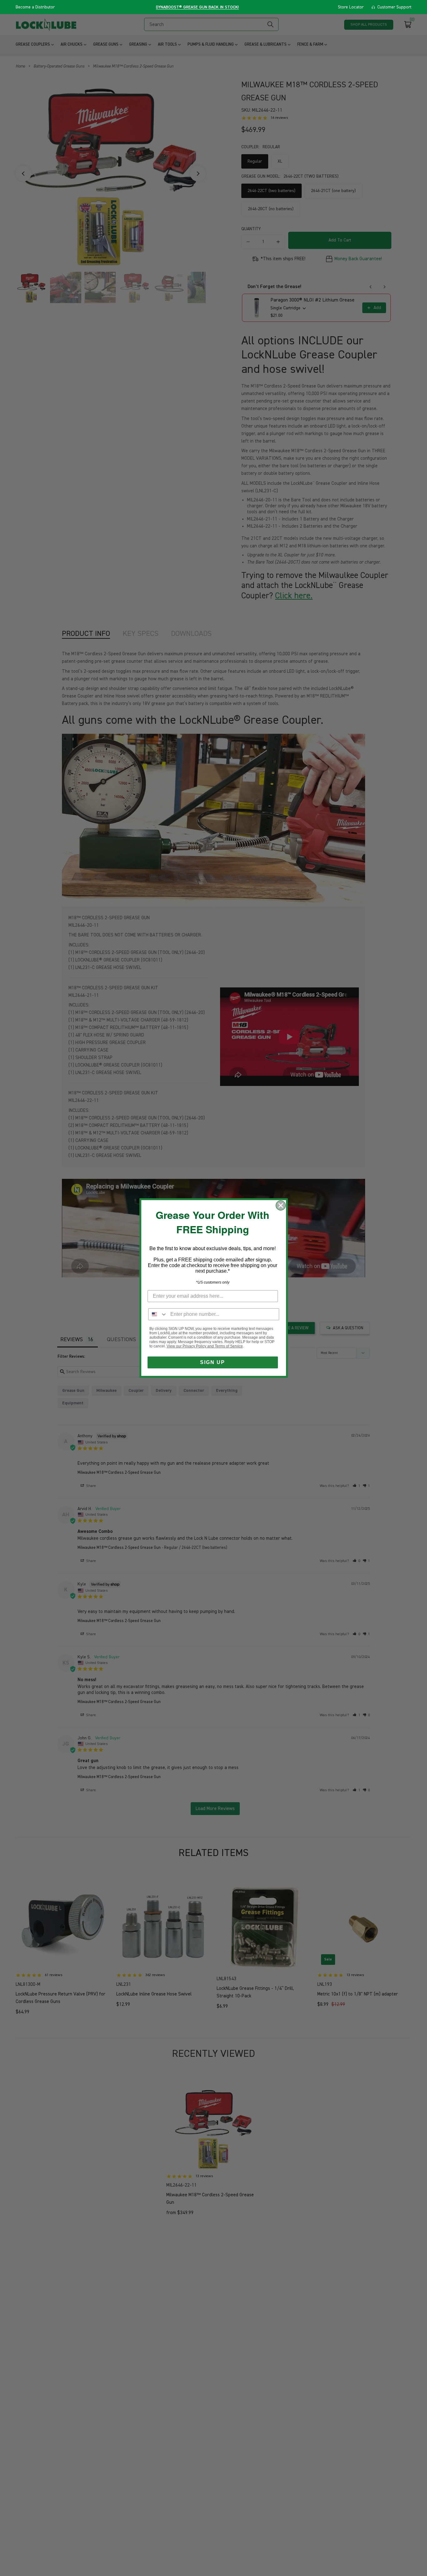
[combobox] (158, 1314)
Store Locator (351, 7)
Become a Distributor (35, 7)
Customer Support (394, 7)
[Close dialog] (281, 1205)
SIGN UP (213, 1362)
